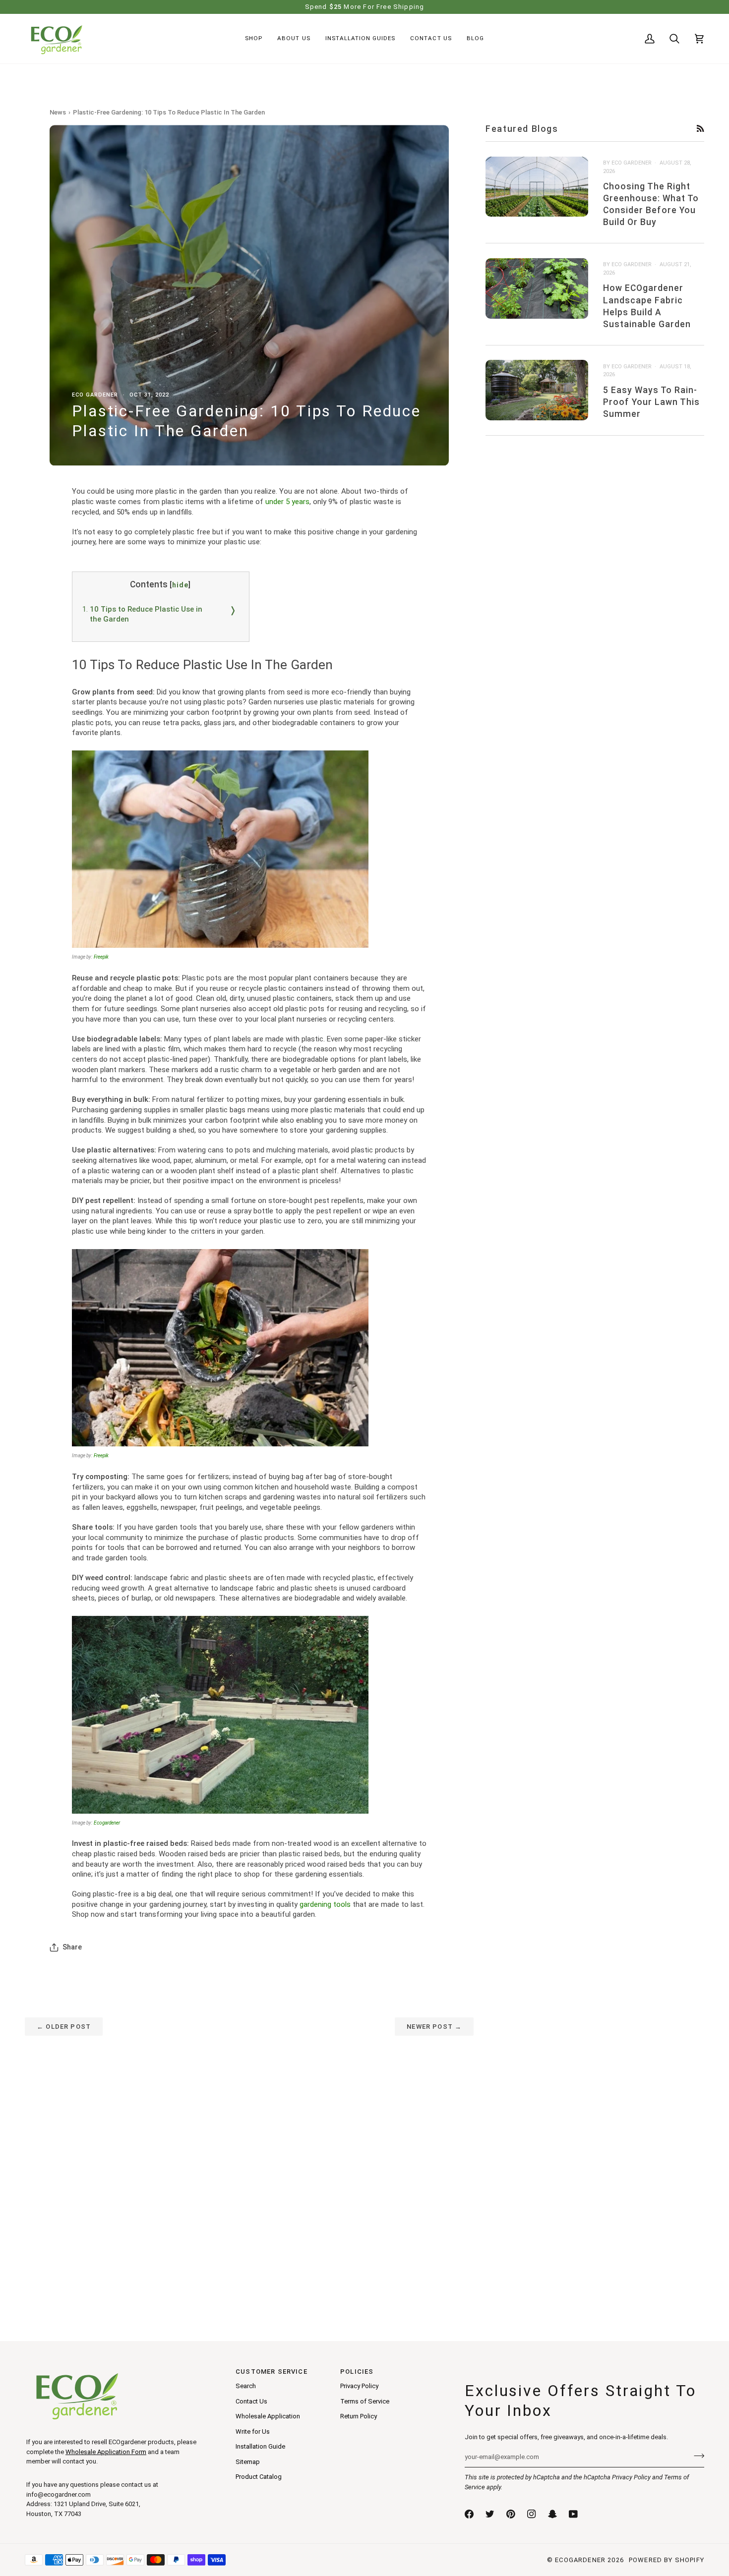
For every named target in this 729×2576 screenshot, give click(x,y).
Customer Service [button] (272, 2372)
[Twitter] (490, 2514)
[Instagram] (532, 2514)
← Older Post (64, 2027)
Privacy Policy (631, 2477)
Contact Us (251, 2401)
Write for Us (253, 2432)
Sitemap (248, 2462)
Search (246, 2386)
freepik (101, 957)
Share (72, 1947)
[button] (254, 39)
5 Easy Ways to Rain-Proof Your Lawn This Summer (651, 401)
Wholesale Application (268, 2416)
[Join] (696, 2456)
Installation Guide (260, 2446)
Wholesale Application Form (106, 2452)
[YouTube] (573, 2514)
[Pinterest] (511, 2514)
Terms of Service (365, 2401)
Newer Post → (434, 2027)
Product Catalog (259, 2477)
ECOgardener (580, 2560)
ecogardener (107, 1823)
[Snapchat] (552, 2514)
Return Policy (359, 2416)
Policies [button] (357, 2372)
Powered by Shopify (667, 2560)
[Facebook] (469, 2514)
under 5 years (287, 502)
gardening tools (325, 1904)
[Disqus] (249, 2160)
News (58, 112)
